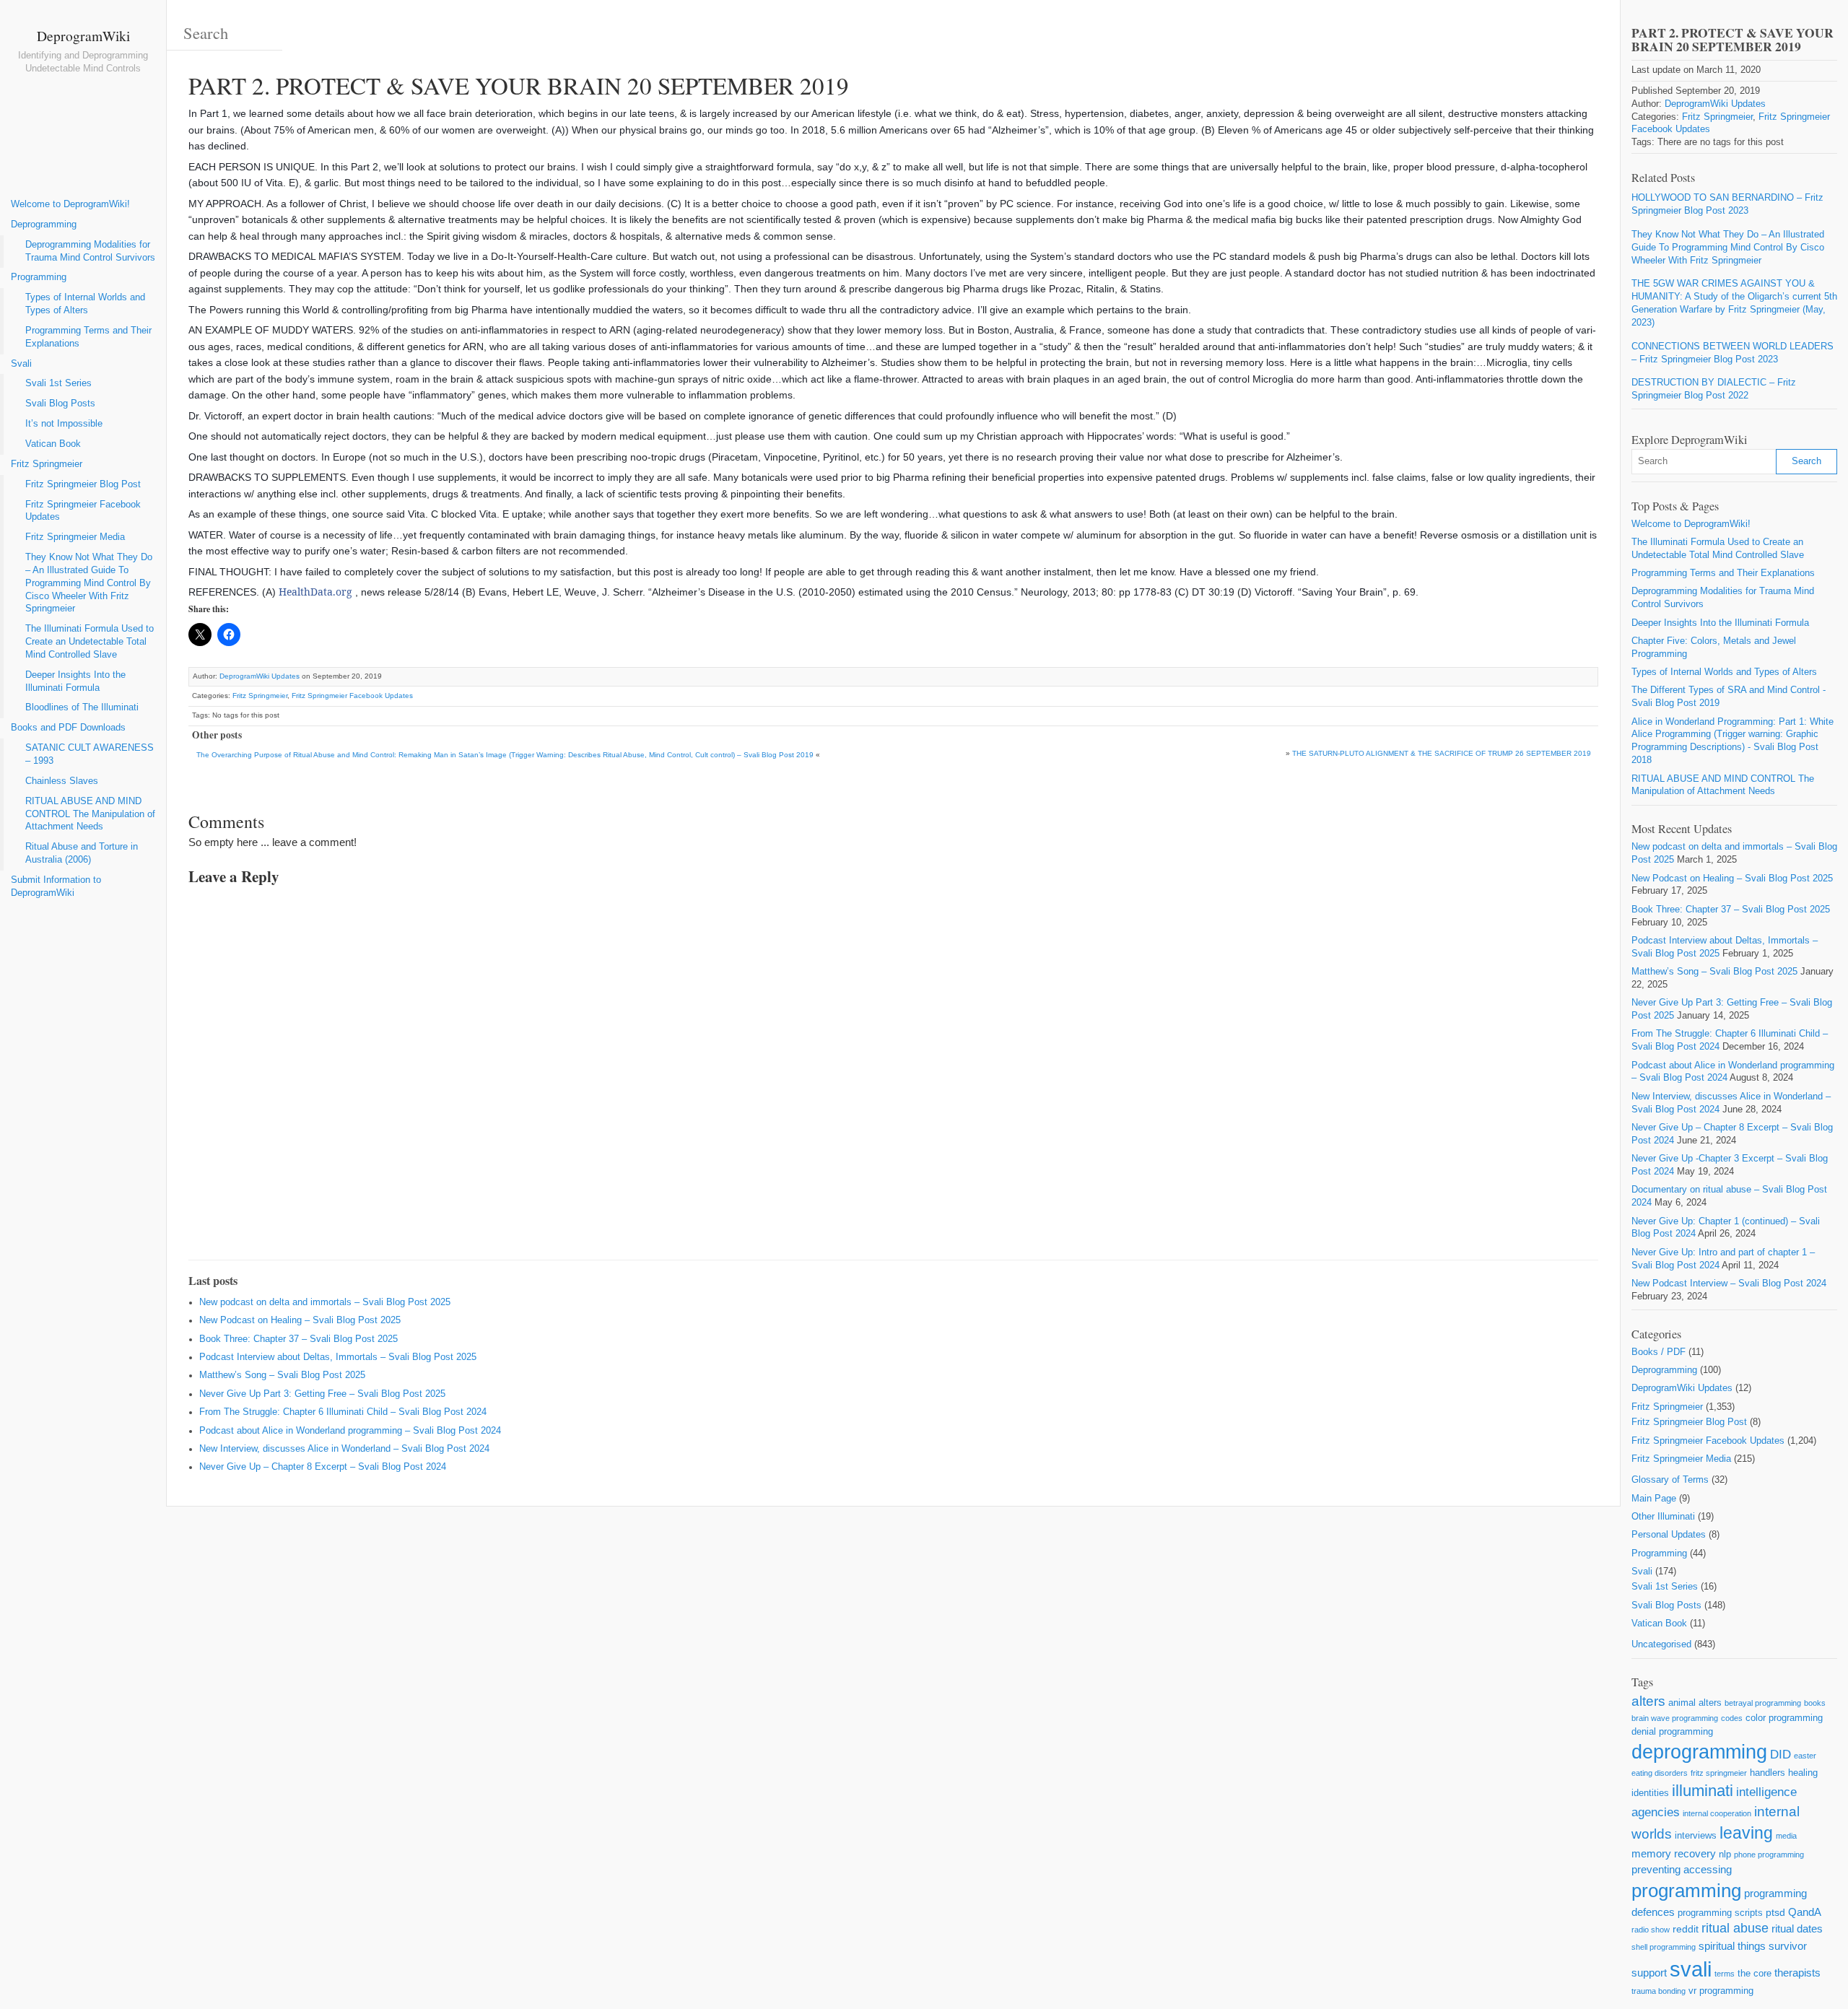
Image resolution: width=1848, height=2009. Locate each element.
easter (1805, 1756)
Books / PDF (1659, 1352)
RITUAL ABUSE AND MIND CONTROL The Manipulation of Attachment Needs (90, 814)
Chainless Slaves (62, 781)
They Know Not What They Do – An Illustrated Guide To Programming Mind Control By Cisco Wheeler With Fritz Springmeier (89, 583)
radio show (1651, 1930)
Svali (21, 364)
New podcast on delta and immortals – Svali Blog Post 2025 (325, 1302)
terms (1725, 1974)
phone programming (1769, 1855)
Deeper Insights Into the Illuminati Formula (75, 681)
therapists (1797, 1973)
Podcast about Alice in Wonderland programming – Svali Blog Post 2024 (350, 1431)
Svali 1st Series (58, 383)
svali (1691, 1969)
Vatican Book (53, 444)
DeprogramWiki (83, 35)
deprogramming (1699, 1752)
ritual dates (1797, 1929)
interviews (1696, 1835)
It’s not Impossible (64, 424)
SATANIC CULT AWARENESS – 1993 (90, 754)
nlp (1725, 1854)
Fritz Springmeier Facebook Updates (83, 511)
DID (1781, 1755)
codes (1732, 1718)
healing (1803, 1773)
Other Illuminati (1663, 1517)
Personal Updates (1669, 1535)
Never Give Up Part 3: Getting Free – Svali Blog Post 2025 (322, 1394)
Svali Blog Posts (60, 404)
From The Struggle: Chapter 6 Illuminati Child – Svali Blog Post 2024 (343, 1412)
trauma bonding (1659, 1991)
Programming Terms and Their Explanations (88, 337)
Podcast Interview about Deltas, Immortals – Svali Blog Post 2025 (338, 1357)
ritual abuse (1735, 1928)
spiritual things (1732, 1946)
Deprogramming (44, 225)
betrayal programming (1763, 1703)
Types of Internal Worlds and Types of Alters (85, 304)
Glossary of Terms (1670, 1480)
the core (1755, 1973)
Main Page (1654, 1499)
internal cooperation (1717, 1813)
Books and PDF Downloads (68, 728)
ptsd (1775, 1912)
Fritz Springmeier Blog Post (83, 484)
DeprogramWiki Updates (260, 676)
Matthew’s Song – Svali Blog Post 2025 (282, 1375)
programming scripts (1720, 1913)
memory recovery (1674, 1853)
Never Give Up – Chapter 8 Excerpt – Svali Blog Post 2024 (323, 1467)
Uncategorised (1661, 1644)
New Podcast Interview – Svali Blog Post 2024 (1729, 1284)
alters (1648, 1701)
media (1786, 1836)
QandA (1805, 1912)
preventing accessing (1682, 1869)
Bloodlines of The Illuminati (82, 707)
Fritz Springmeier (47, 464)
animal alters (1695, 1703)
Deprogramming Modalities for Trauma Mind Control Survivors (90, 251)
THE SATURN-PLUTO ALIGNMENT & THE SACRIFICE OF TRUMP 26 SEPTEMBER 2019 (1442, 753)
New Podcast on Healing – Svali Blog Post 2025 (300, 1320)
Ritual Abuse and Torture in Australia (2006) (82, 853)
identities (1650, 1793)
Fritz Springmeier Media (75, 537)
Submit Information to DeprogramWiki (56, 886)
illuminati (1703, 1791)
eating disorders (1660, 1773)
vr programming (1721, 1991)
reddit (1686, 1929)
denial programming (1672, 1731)
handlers (1768, 1773)
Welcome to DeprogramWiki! (70, 204)
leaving (1746, 1833)
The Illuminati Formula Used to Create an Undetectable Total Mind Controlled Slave (90, 642)
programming (1686, 1891)
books (1815, 1703)
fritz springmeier (1719, 1773)
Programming (39, 277)
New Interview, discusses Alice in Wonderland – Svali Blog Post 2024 (344, 1449)
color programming (1784, 1718)
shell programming (1664, 1947)
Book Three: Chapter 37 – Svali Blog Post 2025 (298, 1339)
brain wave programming (1675, 1718)
